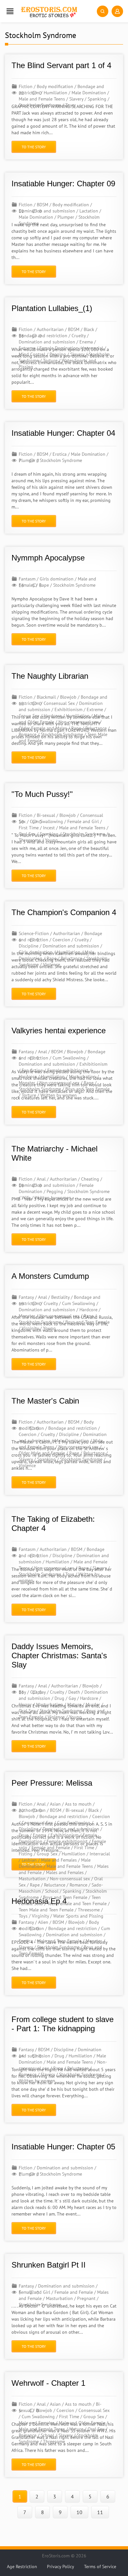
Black (89, 329)
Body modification (55, 86)
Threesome (30, 840)
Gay (72, 1698)
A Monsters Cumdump (50, 1276)
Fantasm (27, 579)
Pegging (58, 354)
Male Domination (89, 93)
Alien (43, 1922)
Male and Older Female (82, 2423)
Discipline (29, 946)
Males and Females (65, 1872)
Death (74, 1692)
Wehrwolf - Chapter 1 (48, 2383)
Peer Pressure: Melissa (52, 1783)
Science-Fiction (34, 933)
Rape (76, 728)
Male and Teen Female (59, 1941)
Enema (86, 342)
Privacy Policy (61, 2567)
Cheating (90, 1179)
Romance (28, 734)
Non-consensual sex (78, 722)
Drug (59, 1698)
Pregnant (86, 2298)
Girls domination (57, 579)
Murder (93, 1704)
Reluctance (96, 728)
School (52, 1891)
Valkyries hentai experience (59, 1030)
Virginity (30, 1328)
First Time (29, 828)
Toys (70, 105)
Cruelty (79, 336)
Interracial (93, 348)
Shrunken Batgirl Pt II (49, 2265)
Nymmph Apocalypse (48, 558)
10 (79, 2512)
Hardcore (53, 716)
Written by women (59, 1095)
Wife (26, 1198)
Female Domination (59, 348)
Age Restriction (22, 2567)
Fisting (26, 1854)
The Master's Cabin (45, 1401)
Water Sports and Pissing (78, 1916)
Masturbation (82, 1076)
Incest (49, 828)
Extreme (27, 348)
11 (100, 2512)
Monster (27, 1083)
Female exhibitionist (68, 1070)
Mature (74, 1704)
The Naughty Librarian (50, 676)
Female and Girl (83, 821)
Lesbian (29, 1860)
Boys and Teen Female (87, 1089)
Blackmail (46, 697)
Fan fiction (32, 1070)
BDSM (43, 205)
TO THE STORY (34, 147)
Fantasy (26, 1052)
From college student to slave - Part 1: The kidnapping (63, 2024)
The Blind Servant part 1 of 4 (61, 65)
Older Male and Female (42, 1453)
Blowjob (68, 697)
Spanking (97, 99)
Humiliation (55, 93)
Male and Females (59, 1860)
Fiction (26, 86)
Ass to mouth (78, 1804)
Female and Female (51, 1848)
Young (51, 840)
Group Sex (29, 716)
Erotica (60, 454)
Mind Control (32, 354)
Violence (52, 965)
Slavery (76, 99)
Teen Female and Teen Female (77, 1904)
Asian (55, 1804)
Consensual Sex (59, 703)
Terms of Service (100, 2567)
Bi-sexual (46, 815)
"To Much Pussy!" (42, 794)
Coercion (61, 940)
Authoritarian (50, 329)
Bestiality (60, 1297)
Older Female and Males (43, 728)
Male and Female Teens (42, 99)
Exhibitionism (68, 709)
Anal (43, 1052)
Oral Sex (27, 834)
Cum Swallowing (69, 1058)
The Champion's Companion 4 (64, 912)
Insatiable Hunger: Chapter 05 (63, 2147)
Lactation (89, 211)
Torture (50, 360)
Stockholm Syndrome (40, 105)
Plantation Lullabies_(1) (52, 308)
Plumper (66, 217)
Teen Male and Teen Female (46, 1910)
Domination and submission (47, 342)
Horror (25, 1704)
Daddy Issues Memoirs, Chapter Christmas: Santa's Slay (59, 1656)
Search (103, 11)
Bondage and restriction (73, 1428)
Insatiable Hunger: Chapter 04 (63, 433)
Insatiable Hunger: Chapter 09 (63, 184)
